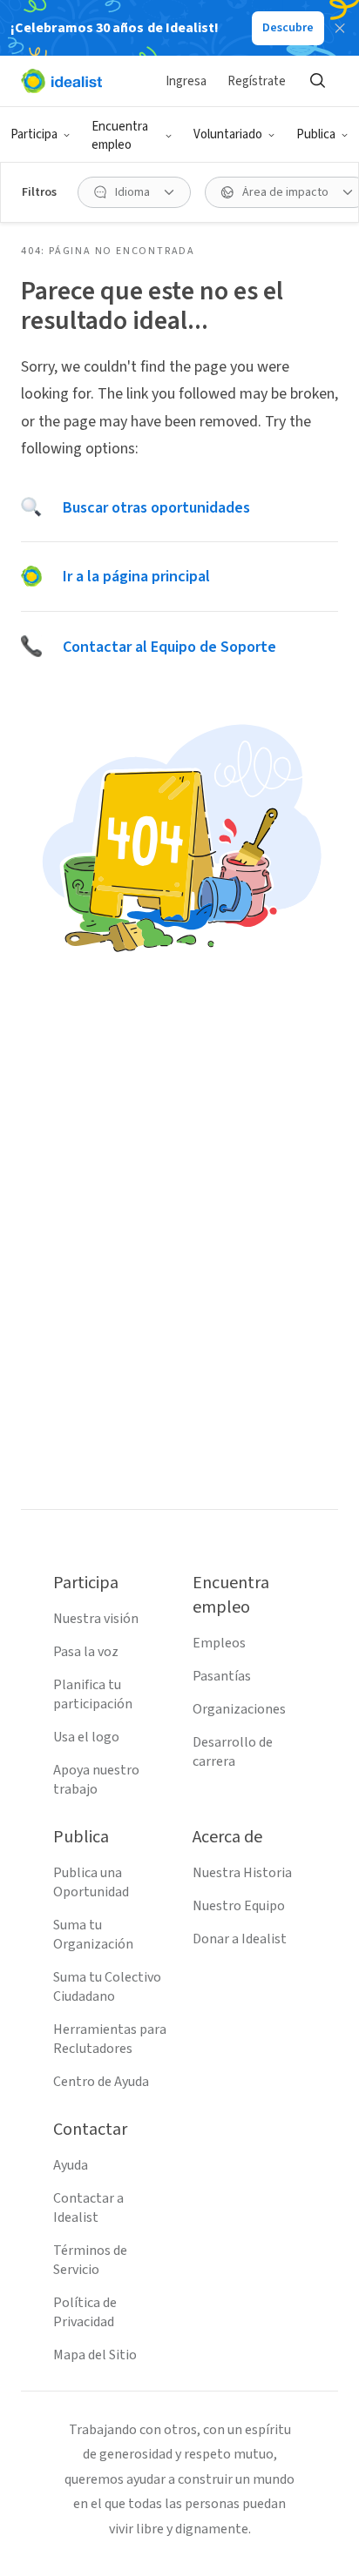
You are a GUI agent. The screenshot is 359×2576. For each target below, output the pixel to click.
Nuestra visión (96, 1619)
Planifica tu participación (93, 1694)
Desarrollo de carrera (233, 1752)
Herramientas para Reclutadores (110, 2039)
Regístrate (257, 81)
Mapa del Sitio (95, 2355)
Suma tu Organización (93, 1935)
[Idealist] (61, 81)
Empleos (219, 1643)
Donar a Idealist (240, 1939)
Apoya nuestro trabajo (96, 1780)
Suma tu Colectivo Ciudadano (107, 1987)
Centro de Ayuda (101, 2082)
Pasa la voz (86, 1652)
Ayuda (71, 2165)
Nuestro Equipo (239, 1906)
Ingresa (186, 81)
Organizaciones (239, 1709)
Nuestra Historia (242, 1873)
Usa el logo (86, 1737)
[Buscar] (317, 81)
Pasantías (222, 1676)
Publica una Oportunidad (91, 1882)
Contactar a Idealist (88, 2208)
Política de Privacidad (85, 2312)
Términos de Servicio (90, 2260)
